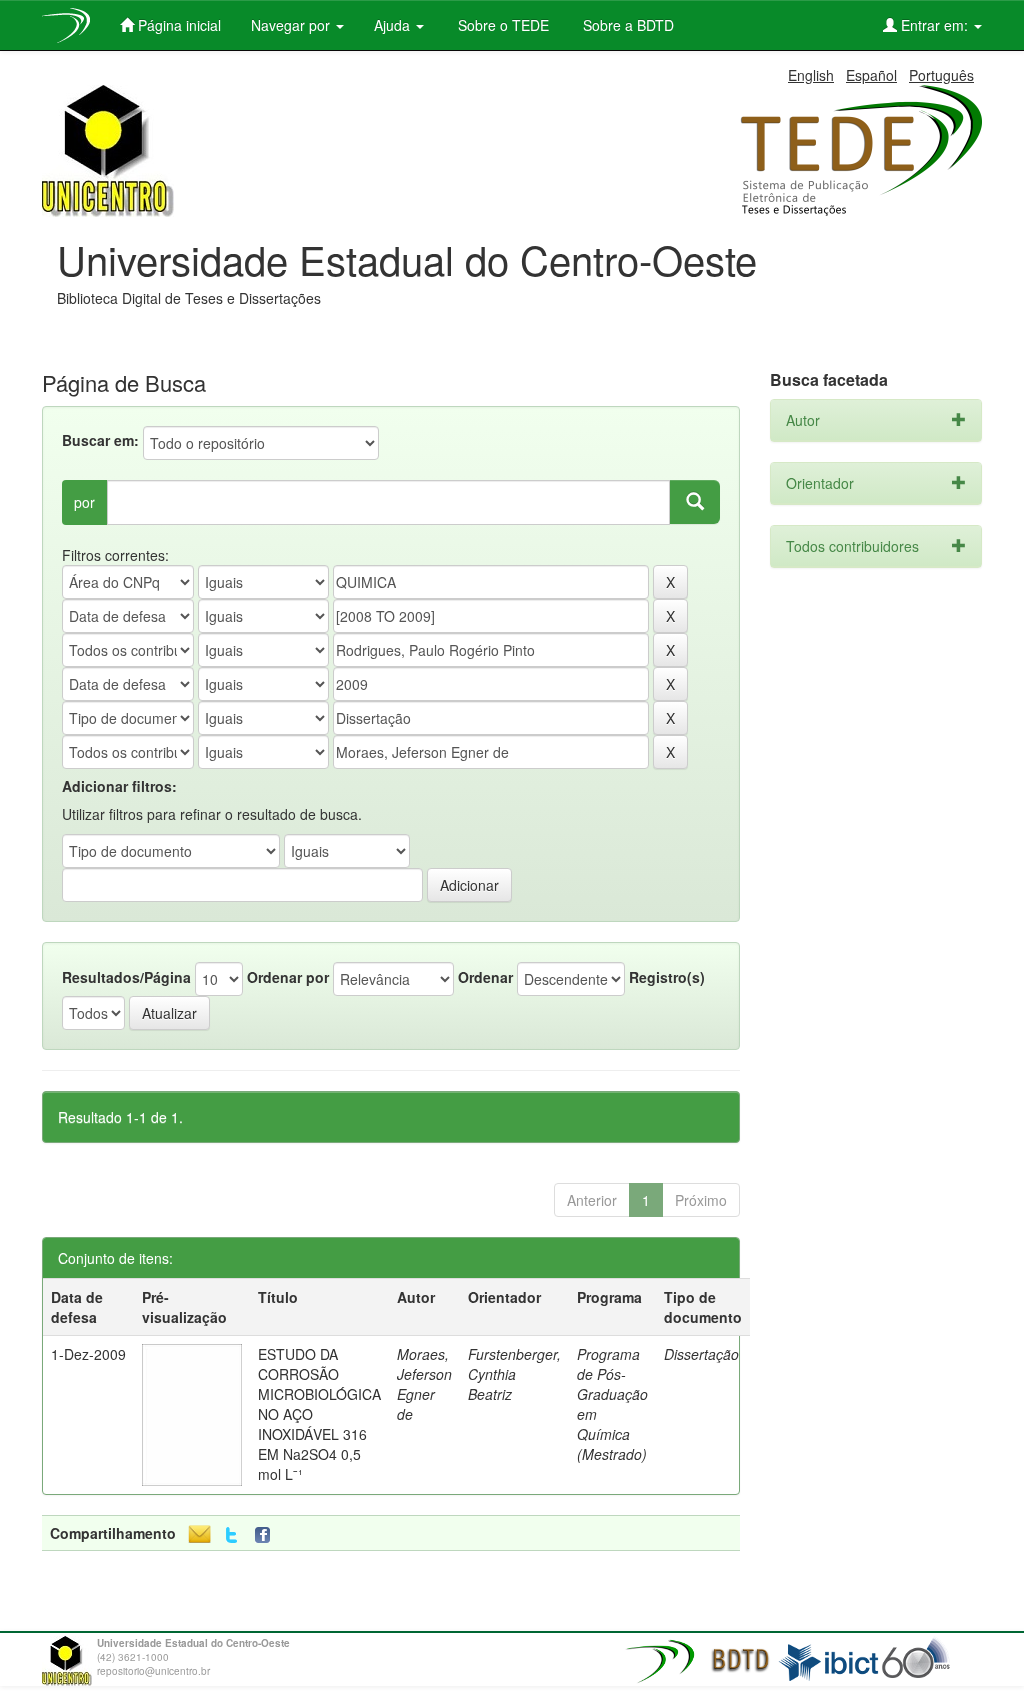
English (811, 75)
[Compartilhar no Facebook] (267, 1535)
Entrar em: (934, 25)
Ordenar (485, 977)
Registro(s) (667, 977)
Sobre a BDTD (626, 25)
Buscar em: (100, 440)
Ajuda (394, 25)
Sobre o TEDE (501, 25)
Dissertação (701, 1354)
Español (871, 75)
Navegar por (292, 25)
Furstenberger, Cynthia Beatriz (514, 1374)
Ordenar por (288, 977)
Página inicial (177, 25)
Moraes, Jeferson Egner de (424, 1384)
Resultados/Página (126, 977)
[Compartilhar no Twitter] (231, 1535)
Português (941, 75)
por (84, 502)
